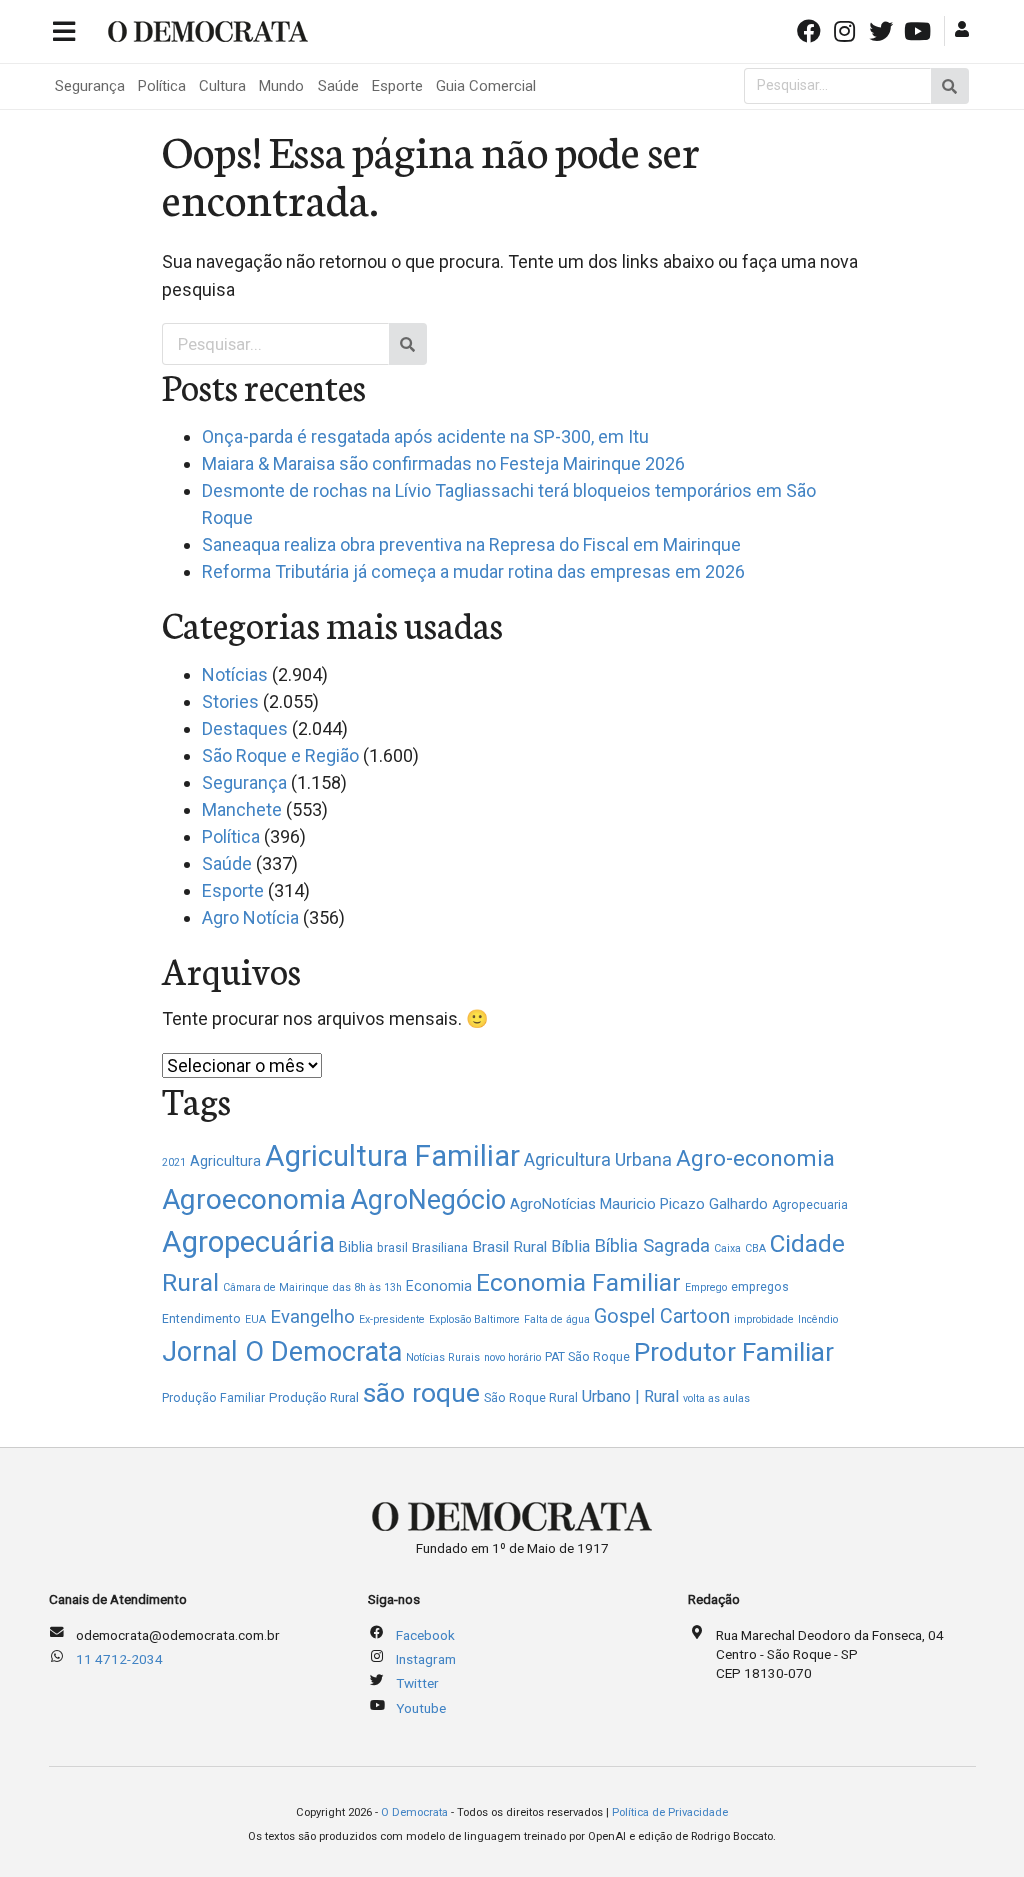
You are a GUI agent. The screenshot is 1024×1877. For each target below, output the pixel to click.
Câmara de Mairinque (276, 1287)
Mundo (281, 86)
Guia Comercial (486, 86)
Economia (439, 1286)
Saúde (338, 86)
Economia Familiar (578, 1282)
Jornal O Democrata (282, 1352)
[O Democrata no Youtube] (919, 29)
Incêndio (818, 1319)
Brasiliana (440, 1247)
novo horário (512, 1357)
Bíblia (570, 1246)
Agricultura (225, 1161)
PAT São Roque (587, 1357)
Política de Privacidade (670, 1812)
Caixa (727, 1248)
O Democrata (414, 1812)
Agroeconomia (254, 1199)
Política (162, 86)
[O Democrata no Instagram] (847, 29)
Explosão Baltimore (474, 1319)
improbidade (764, 1319)
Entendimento (201, 1319)
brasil (392, 1248)
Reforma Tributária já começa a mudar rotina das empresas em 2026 (473, 571)
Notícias (235, 674)
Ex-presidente (392, 1319)
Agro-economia (755, 1158)
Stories (230, 701)
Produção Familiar (213, 1398)
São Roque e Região (280, 755)
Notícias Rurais (443, 1357)
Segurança (90, 86)
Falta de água (557, 1319)
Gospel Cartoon (662, 1316)
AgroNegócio (428, 1200)
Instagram (426, 1659)
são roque (421, 1392)
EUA (255, 1319)
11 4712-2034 (119, 1659)
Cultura (222, 86)
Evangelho (312, 1317)
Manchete (242, 809)
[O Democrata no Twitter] (883, 29)
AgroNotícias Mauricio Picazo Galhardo (639, 1204)
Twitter (417, 1683)
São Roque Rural (531, 1398)
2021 (174, 1162)
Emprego (706, 1287)
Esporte (397, 86)
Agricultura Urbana (598, 1159)
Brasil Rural (509, 1247)
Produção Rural (314, 1397)
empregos (760, 1287)
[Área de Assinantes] (964, 29)
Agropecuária (248, 1242)
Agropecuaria (810, 1205)
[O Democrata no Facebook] (810, 29)
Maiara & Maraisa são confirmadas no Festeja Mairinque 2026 (443, 463)
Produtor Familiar (734, 1352)
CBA (755, 1248)
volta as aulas (716, 1398)
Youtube (421, 1708)
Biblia (356, 1247)
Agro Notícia (250, 917)
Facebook (425, 1635)
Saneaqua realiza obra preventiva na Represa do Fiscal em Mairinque (471, 544)
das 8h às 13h (367, 1287)
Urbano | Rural (630, 1396)
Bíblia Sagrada (652, 1245)
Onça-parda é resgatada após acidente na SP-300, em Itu (425, 436)
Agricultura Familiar (392, 1156)
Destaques (245, 728)
